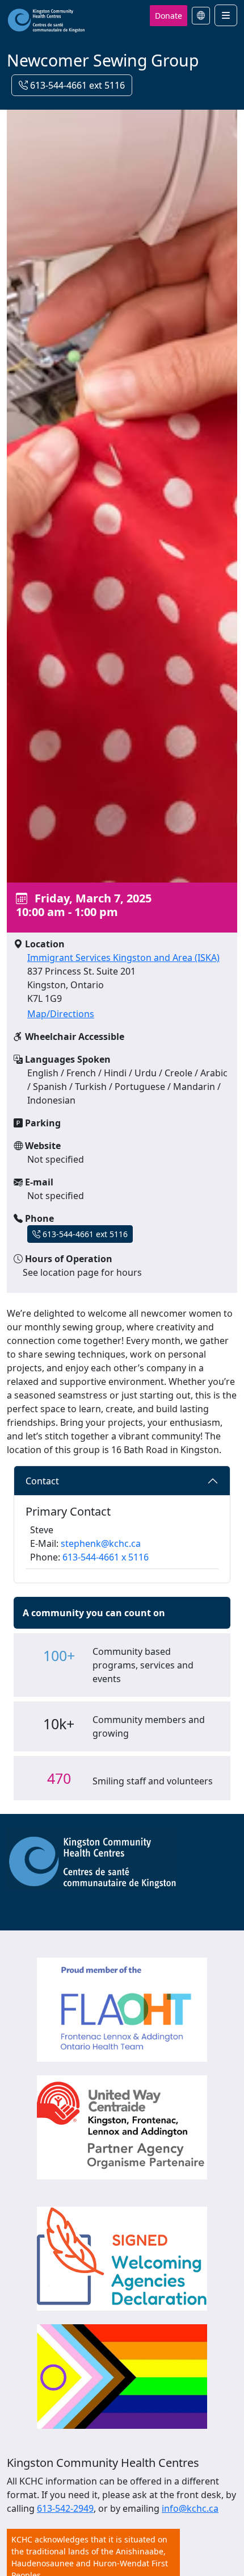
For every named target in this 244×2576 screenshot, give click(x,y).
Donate (169, 16)
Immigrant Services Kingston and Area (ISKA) (123, 958)
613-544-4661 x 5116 (106, 1557)
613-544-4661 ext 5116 (76, 85)
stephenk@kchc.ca (101, 1543)
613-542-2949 (65, 2508)
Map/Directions (61, 1014)
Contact (42, 1481)
